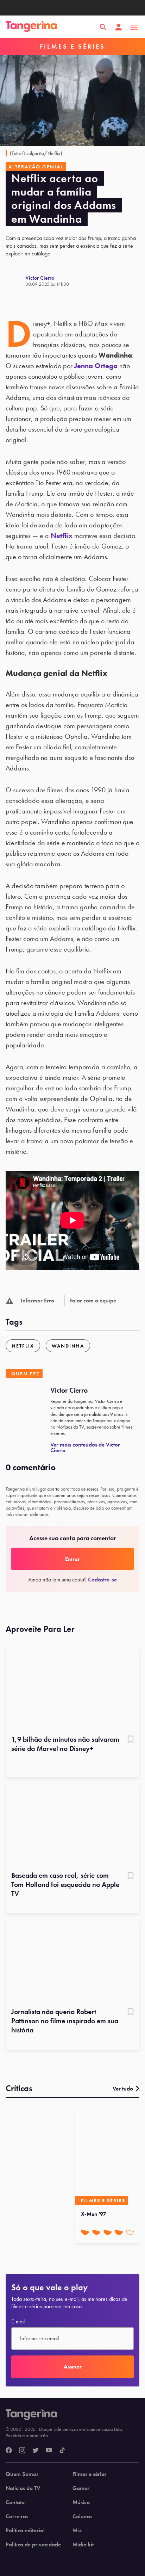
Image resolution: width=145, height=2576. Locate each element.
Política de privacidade (33, 2545)
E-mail (18, 2322)
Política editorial (25, 2531)
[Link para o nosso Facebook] (9, 2451)
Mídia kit (83, 2545)
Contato (15, 2502)
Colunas (82, 2516)
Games (81, 2488)
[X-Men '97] (109, 2156)
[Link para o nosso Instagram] (22, 2451)
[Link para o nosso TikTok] (62, 2451)
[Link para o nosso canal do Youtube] (49, 2451)
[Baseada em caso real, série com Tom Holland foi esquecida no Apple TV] (72, 1825)
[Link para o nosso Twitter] (36, 2451)
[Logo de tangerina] (31, 27)
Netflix (62, 535)
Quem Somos (22, 2474)
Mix (77, 2531)
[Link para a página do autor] (15, 281)
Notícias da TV (23, 2488)
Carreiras (17, 2516)
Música (81, 2502)
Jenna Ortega (96, 366)
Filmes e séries (89, 2474)
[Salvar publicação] (131, 1740)
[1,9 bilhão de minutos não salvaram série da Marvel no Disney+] (72, 1689)
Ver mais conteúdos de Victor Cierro (85, 1447)
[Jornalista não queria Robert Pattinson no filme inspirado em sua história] (72, 1961)
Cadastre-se (102, 1580)
